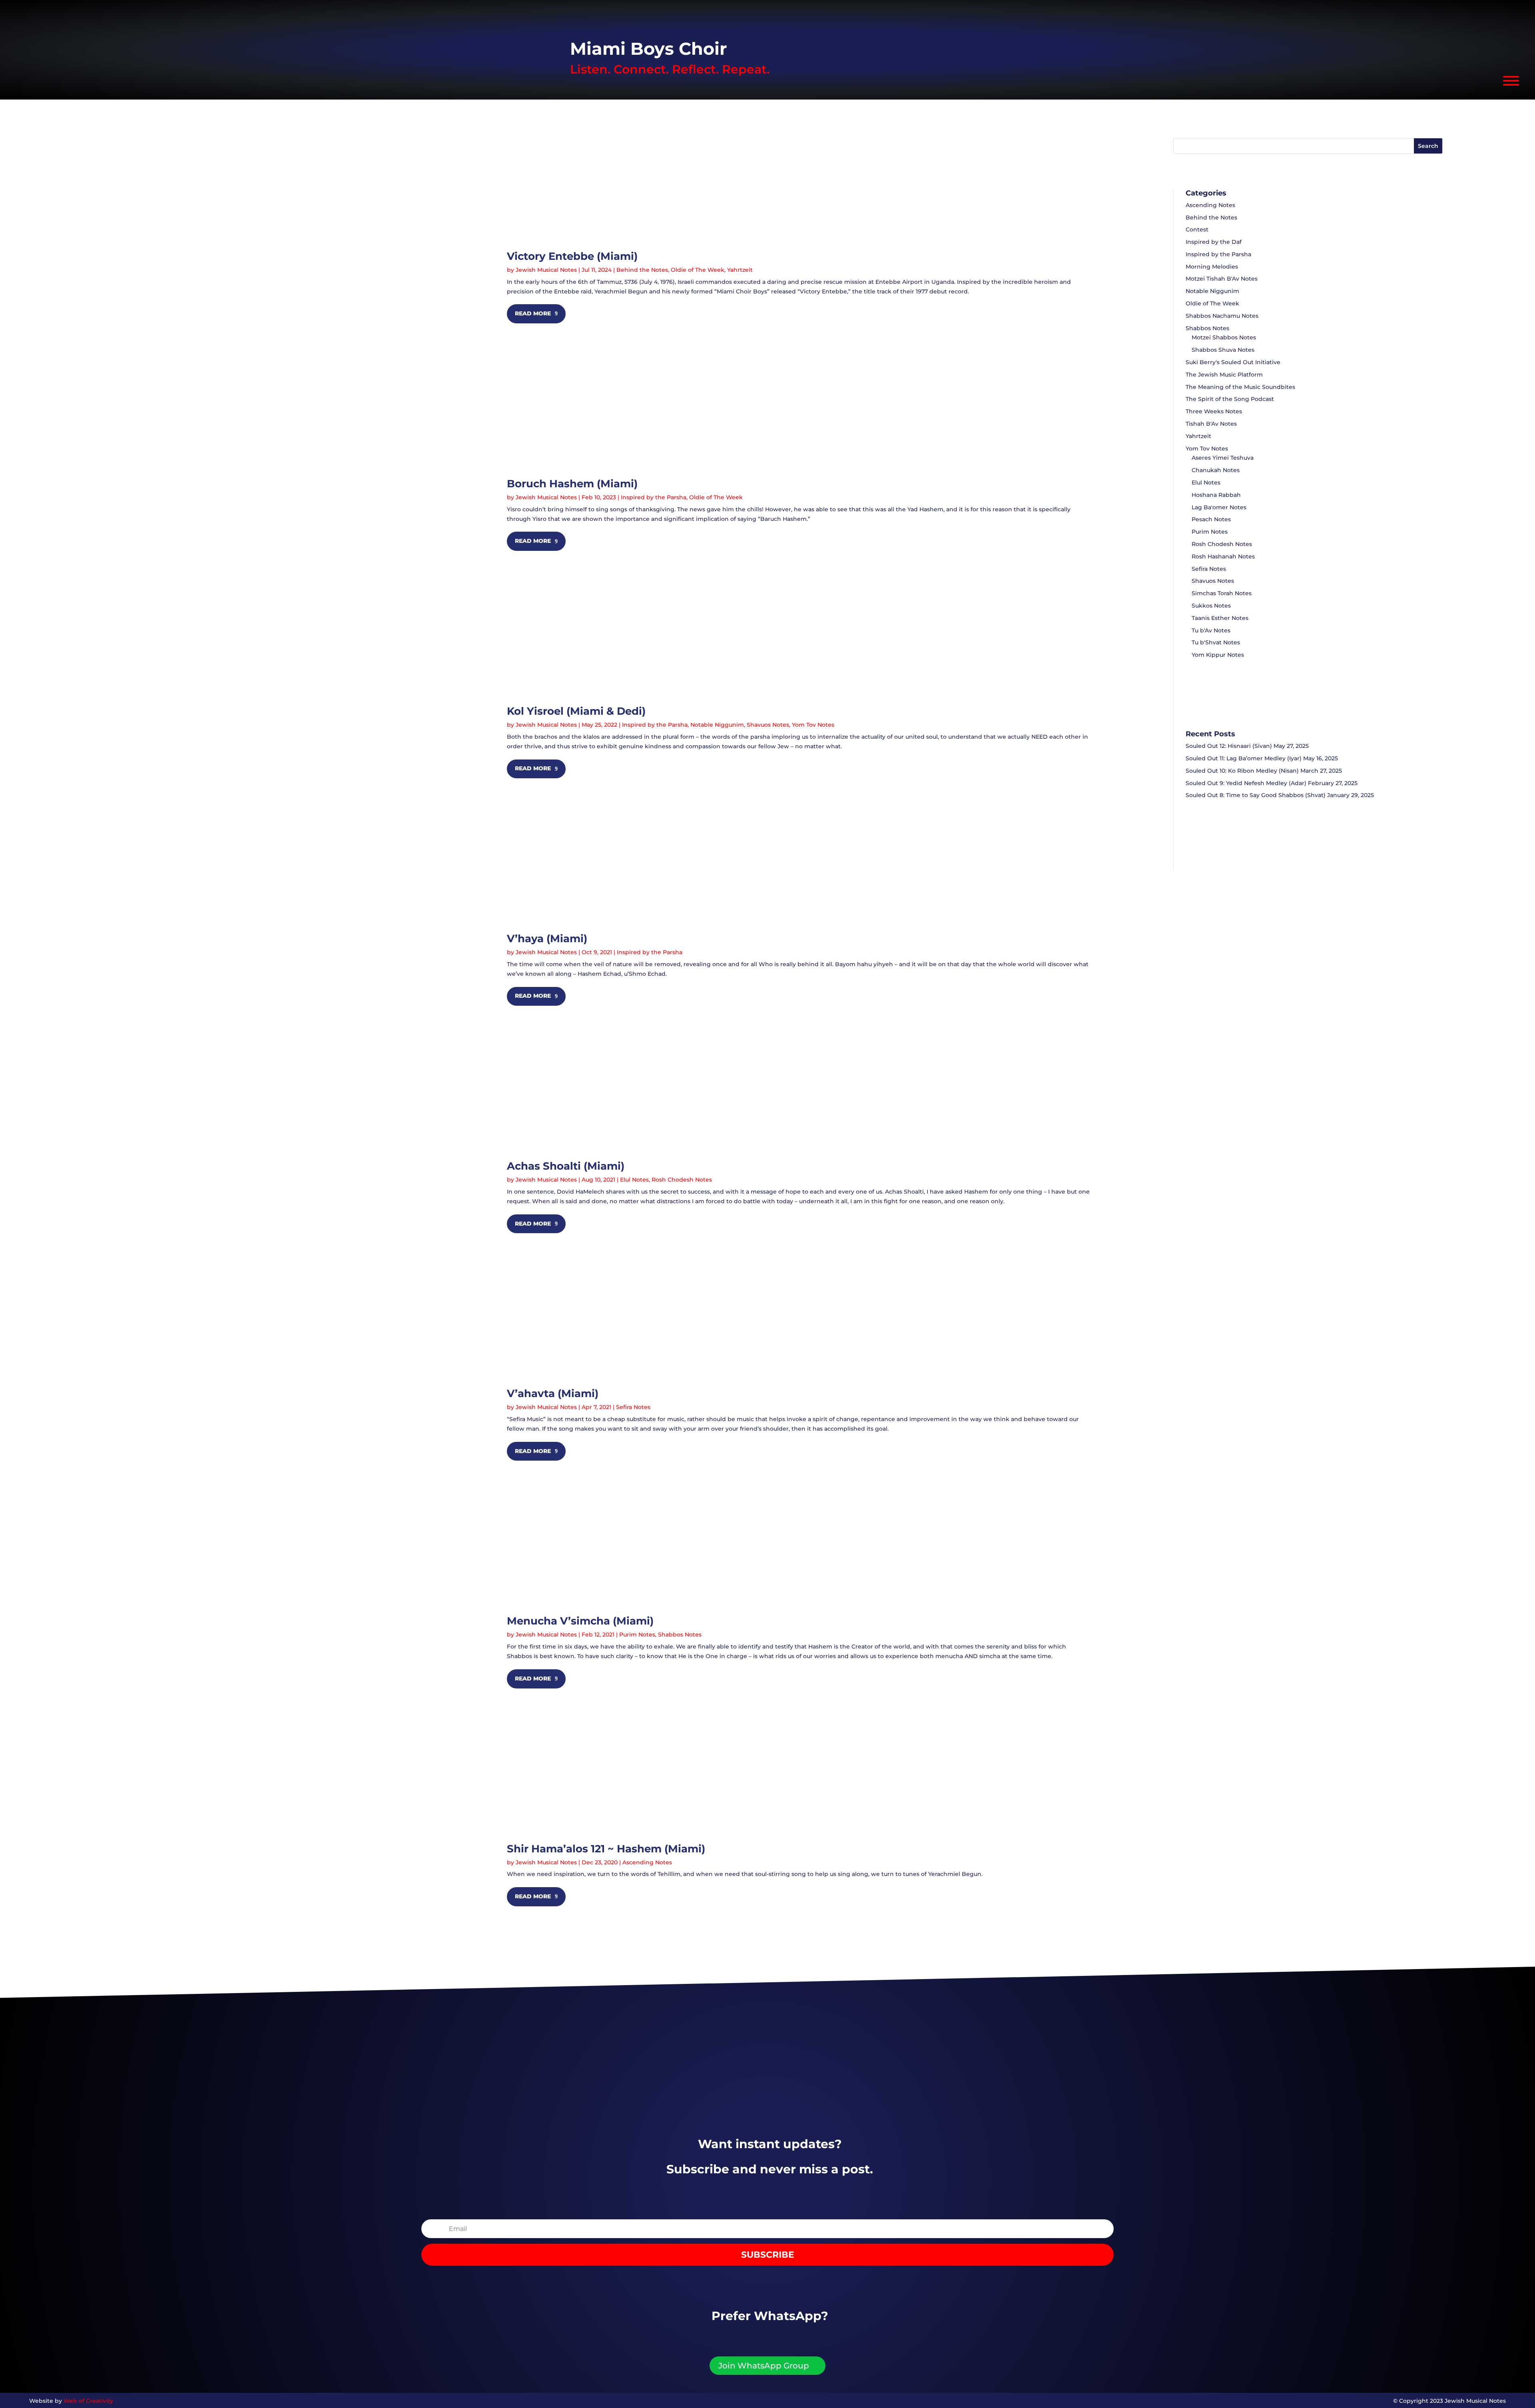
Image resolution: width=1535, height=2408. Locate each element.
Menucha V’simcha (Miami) (580, 1621)
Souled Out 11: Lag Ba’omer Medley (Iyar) (1244, 758)
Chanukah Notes (1216, 470)
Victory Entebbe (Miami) (572, 256)
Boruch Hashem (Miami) (572, 484)
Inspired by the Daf (1214, 242)
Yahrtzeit (740, 270)
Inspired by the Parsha (654, 497)
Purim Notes (637, 1635)
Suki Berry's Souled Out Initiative (1233, 362)
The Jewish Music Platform (1224, 375)
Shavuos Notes (768, 725)
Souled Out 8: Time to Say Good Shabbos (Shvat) (1256, 795)
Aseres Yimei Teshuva (1223, 458)
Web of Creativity (88, 2401)
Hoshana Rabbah (1216, 495)
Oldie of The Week (698, 270)
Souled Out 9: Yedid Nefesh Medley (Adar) (1246, 783)
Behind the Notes (642, 270)
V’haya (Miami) (547, 939)
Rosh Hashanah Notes (1223, 556)
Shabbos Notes (680, 1635)
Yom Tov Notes (813, 725)
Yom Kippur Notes (1218, 655)
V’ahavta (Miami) (553, 1393)
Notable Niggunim (717, 725)
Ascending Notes (647, 1862)
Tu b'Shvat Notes (1216, 642)
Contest (1197, 229)
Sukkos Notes (1211, 606)
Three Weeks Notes (1214, 411)
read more (533, 313)
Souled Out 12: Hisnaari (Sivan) (1229, 746)
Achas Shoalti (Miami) (566, 1166)
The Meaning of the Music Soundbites (1240, 387)
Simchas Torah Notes (1222, 593)
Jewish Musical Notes (546, 270)
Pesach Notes (1211, 519)
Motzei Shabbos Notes (1224, 337)
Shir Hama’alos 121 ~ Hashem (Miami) (606, 1849)
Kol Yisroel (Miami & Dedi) (576, 711)
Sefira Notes (633, 1407)
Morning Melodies (1212, 267)
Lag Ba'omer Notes (1219, 507)
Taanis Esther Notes (1220, 618)
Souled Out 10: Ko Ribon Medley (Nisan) (1242, 771)
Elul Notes (634, 1180)
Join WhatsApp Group (764, 2366)
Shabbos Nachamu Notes (1222, 316)
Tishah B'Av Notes (1211, 424)
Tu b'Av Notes (1211, 630)
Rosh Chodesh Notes (682, 1180)
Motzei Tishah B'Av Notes (1222, 279)
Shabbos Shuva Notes (1223, 350)
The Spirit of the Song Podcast (1230, 399)
